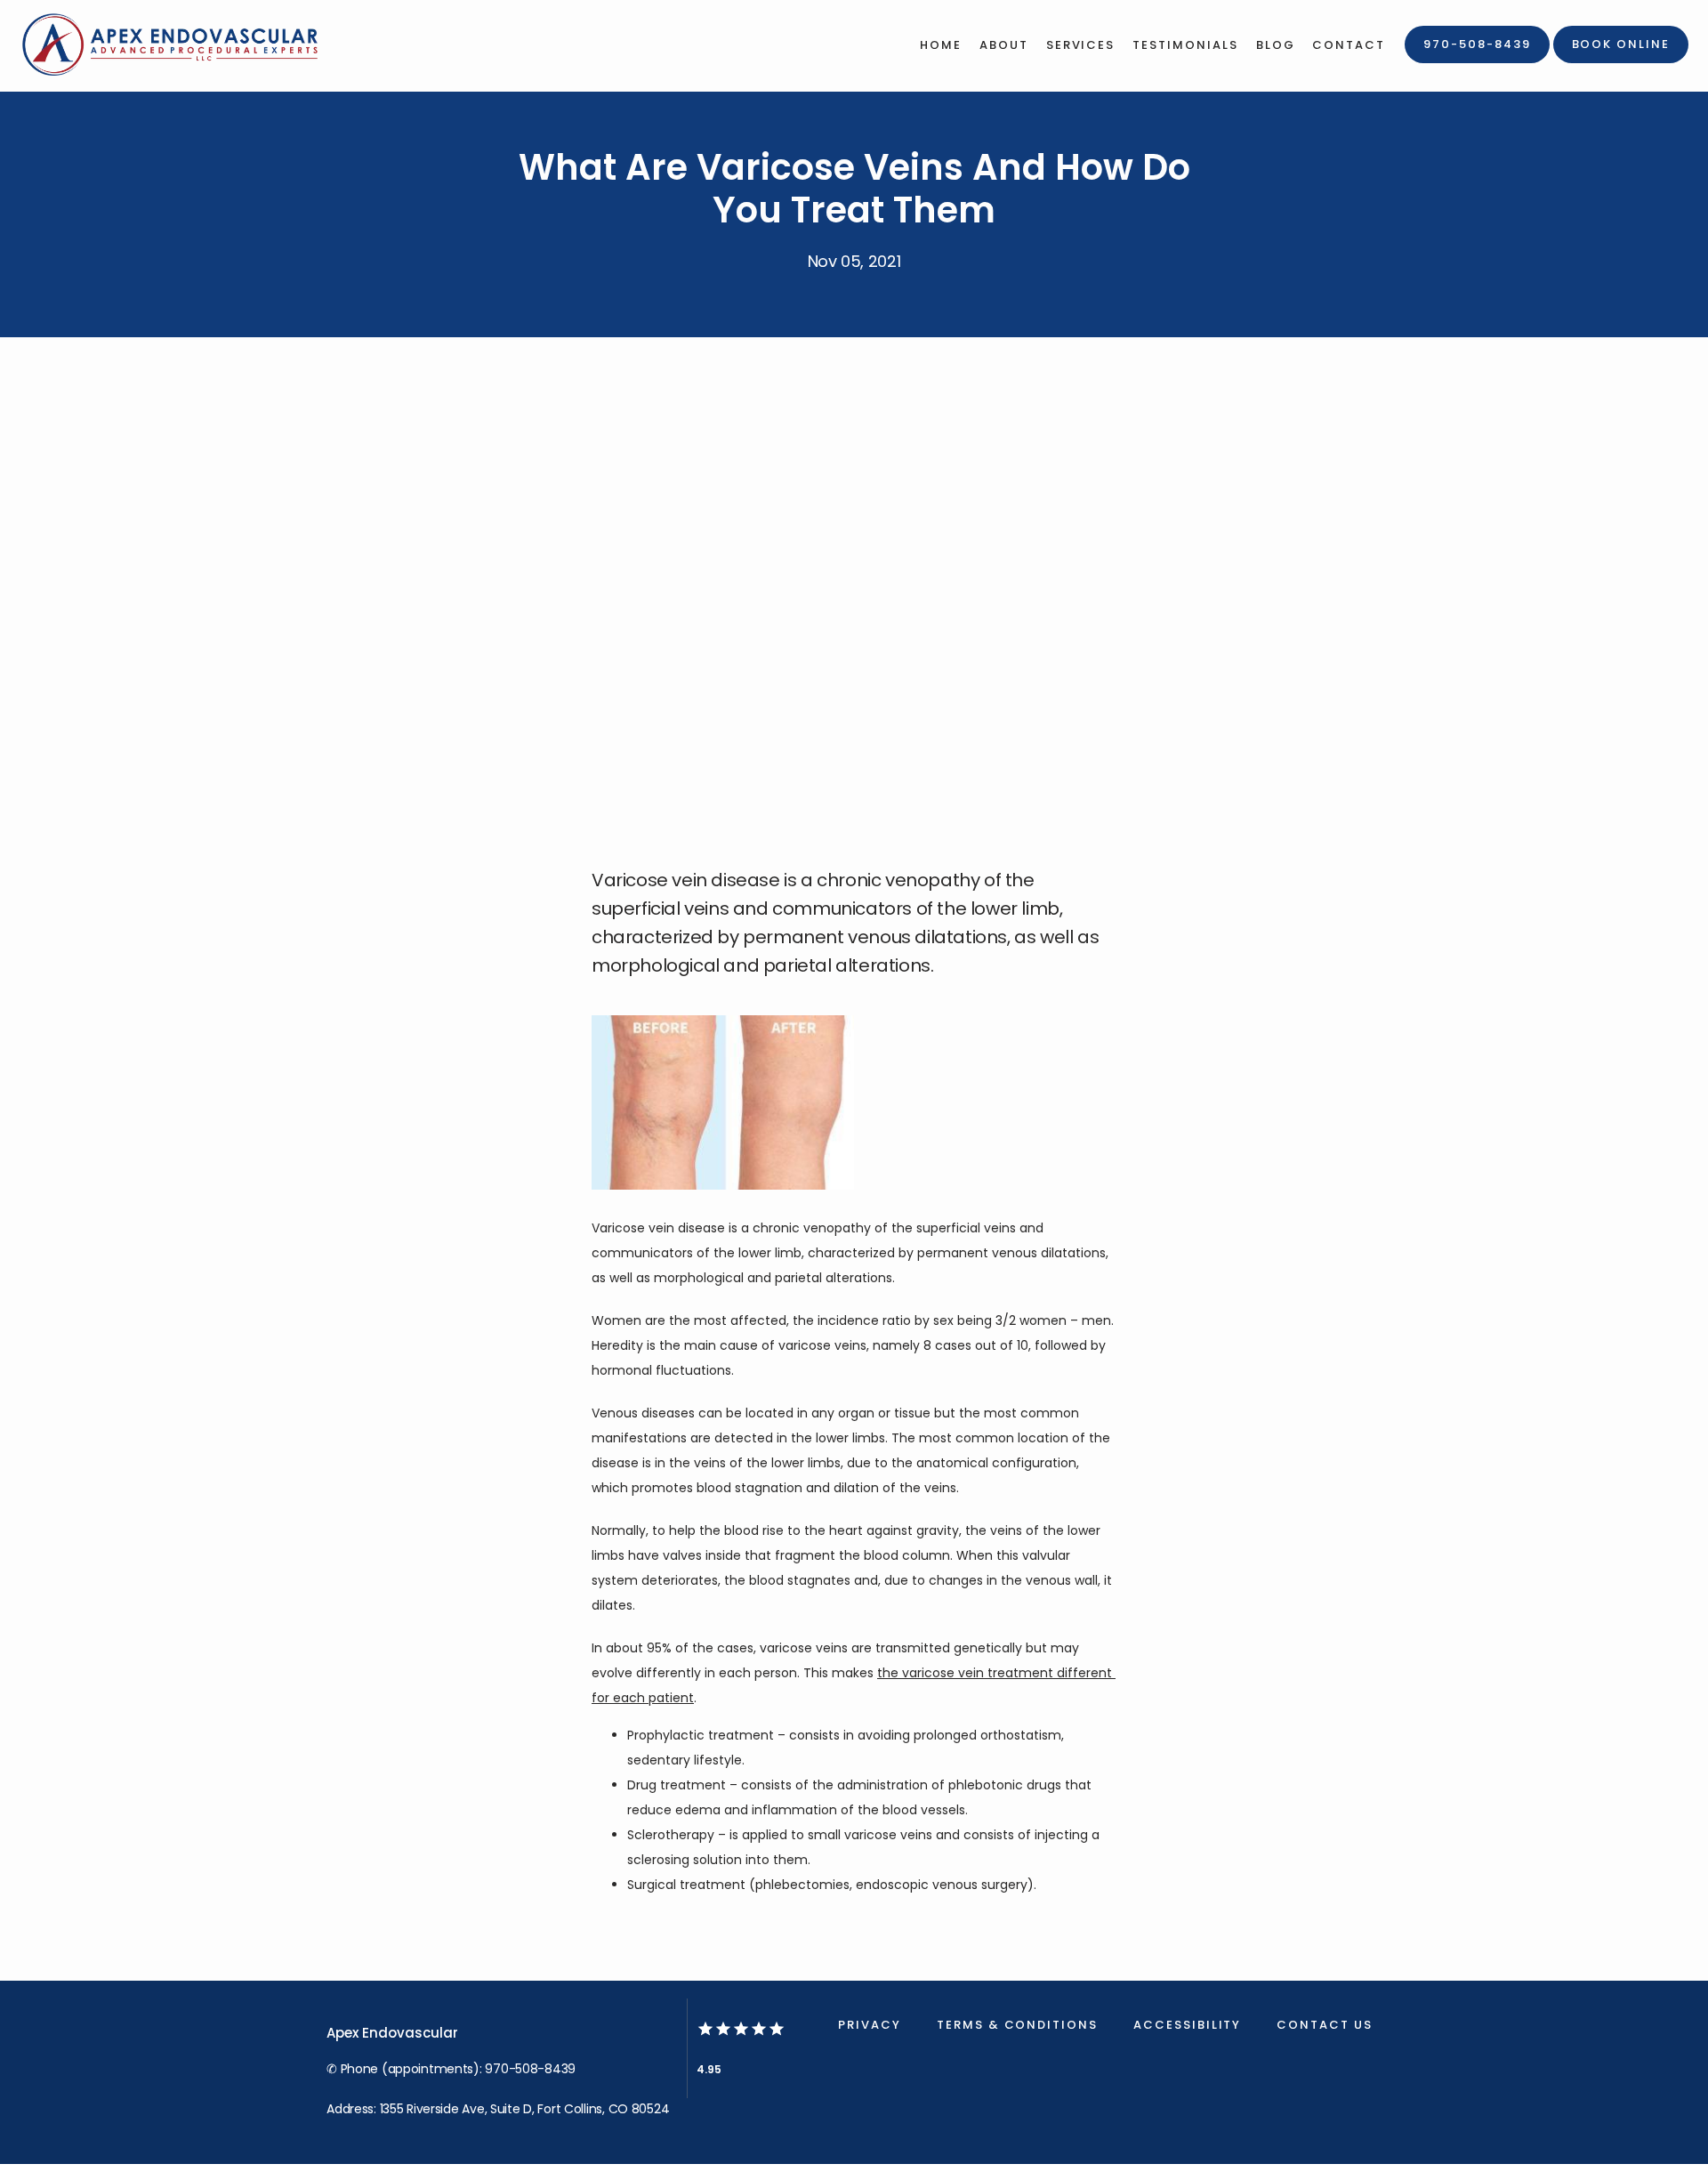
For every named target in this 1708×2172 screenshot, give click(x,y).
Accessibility (1187, 2025)
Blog (1276, 45)
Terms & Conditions (1017, 2025)
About (1004, 45)
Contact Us (1325, 2025)
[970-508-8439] (1477, 61)
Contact (1349, 45)
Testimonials (1185, 45)
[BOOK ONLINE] (1621, 61)
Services (1081, 45)
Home (941, 45)
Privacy (870, 2025)
